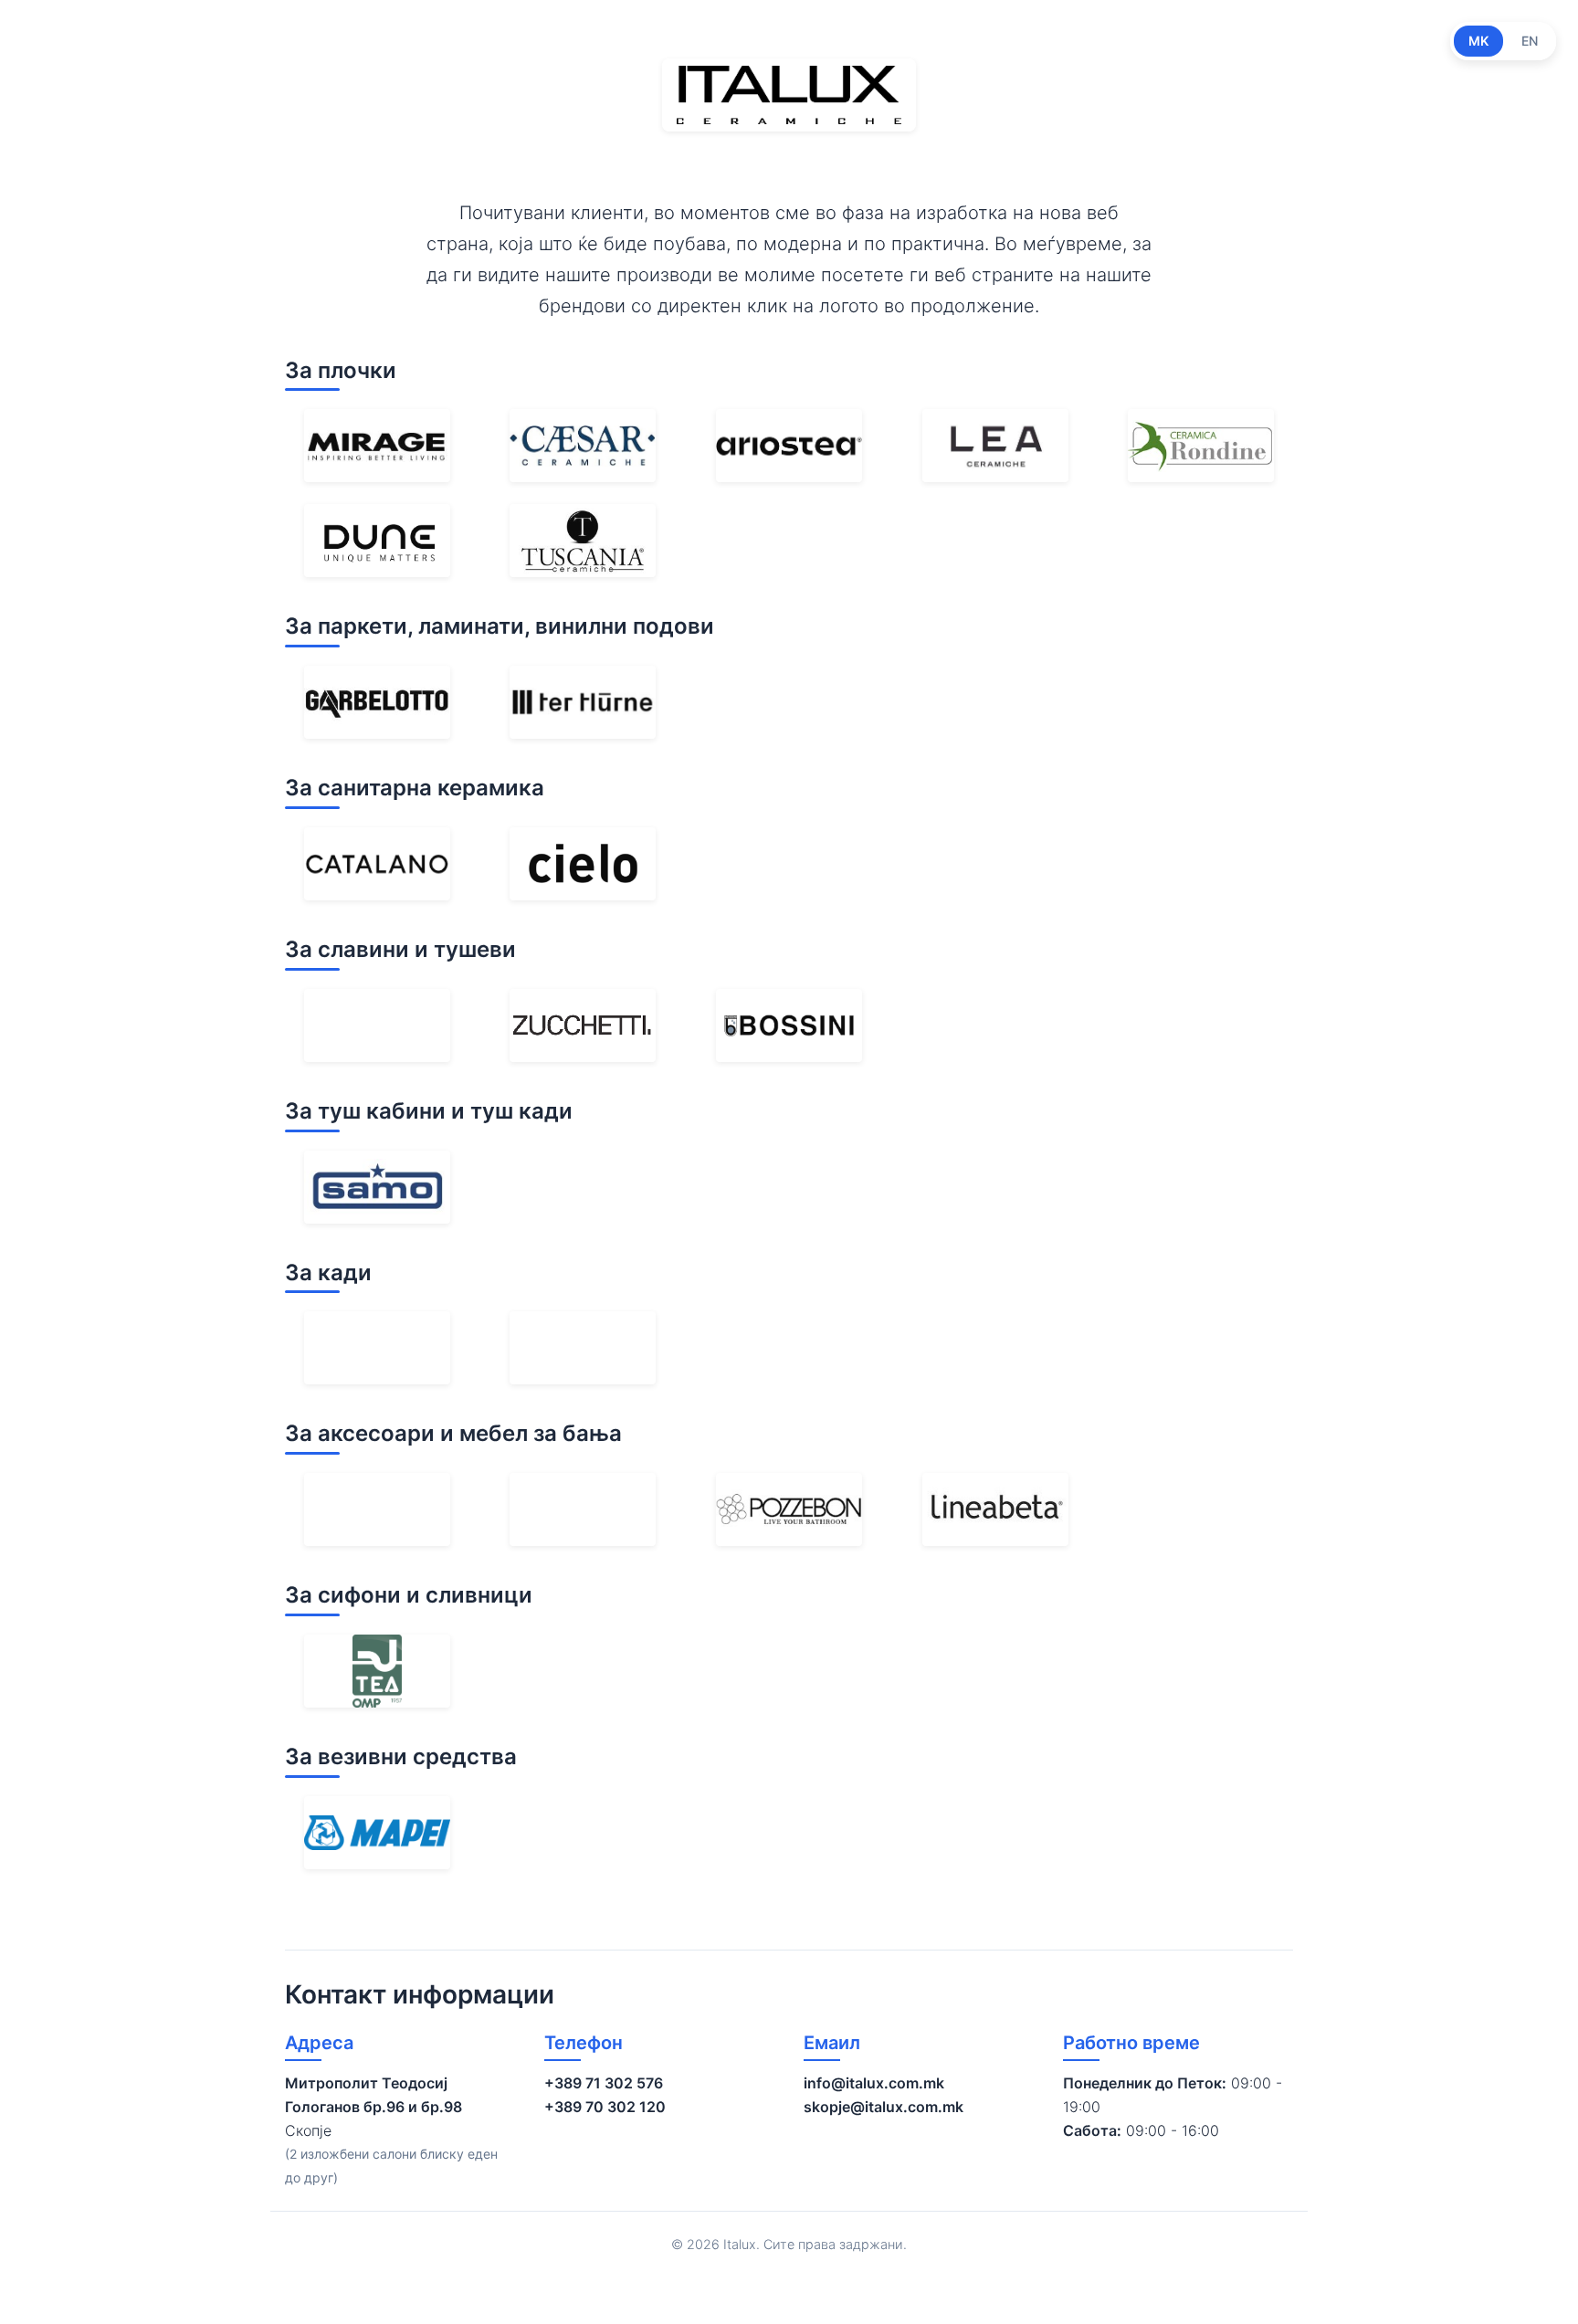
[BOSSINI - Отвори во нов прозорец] (789, 1025)
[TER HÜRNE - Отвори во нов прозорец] (583, 702)
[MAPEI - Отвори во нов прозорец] (377, 1833)
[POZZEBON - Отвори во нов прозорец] (789, 1509)
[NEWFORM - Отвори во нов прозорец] (377, 1025)
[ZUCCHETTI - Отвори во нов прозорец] (583, 1025)
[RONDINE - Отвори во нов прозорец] (1201, 446)
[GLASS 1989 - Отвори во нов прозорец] (377, 1348)
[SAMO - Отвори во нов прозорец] (377, 1187)
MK (1478, 41)
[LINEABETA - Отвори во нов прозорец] (995, 1509)
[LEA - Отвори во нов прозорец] (995, 446)
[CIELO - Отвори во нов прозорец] (583, 864)
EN (1530, 41)
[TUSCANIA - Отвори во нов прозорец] (583, 541)
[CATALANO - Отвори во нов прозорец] (377, 864)
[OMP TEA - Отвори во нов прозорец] (377, 1671)
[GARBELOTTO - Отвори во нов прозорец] (377, 702)
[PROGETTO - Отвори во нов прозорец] (583, 1509)
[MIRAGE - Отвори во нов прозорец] (377, 446)
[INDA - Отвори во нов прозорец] (377, 1509)
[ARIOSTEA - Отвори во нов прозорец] (789, 446)
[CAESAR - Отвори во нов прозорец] (583, 446)
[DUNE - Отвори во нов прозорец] (377, 541)
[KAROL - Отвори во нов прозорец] (583, 1348)
